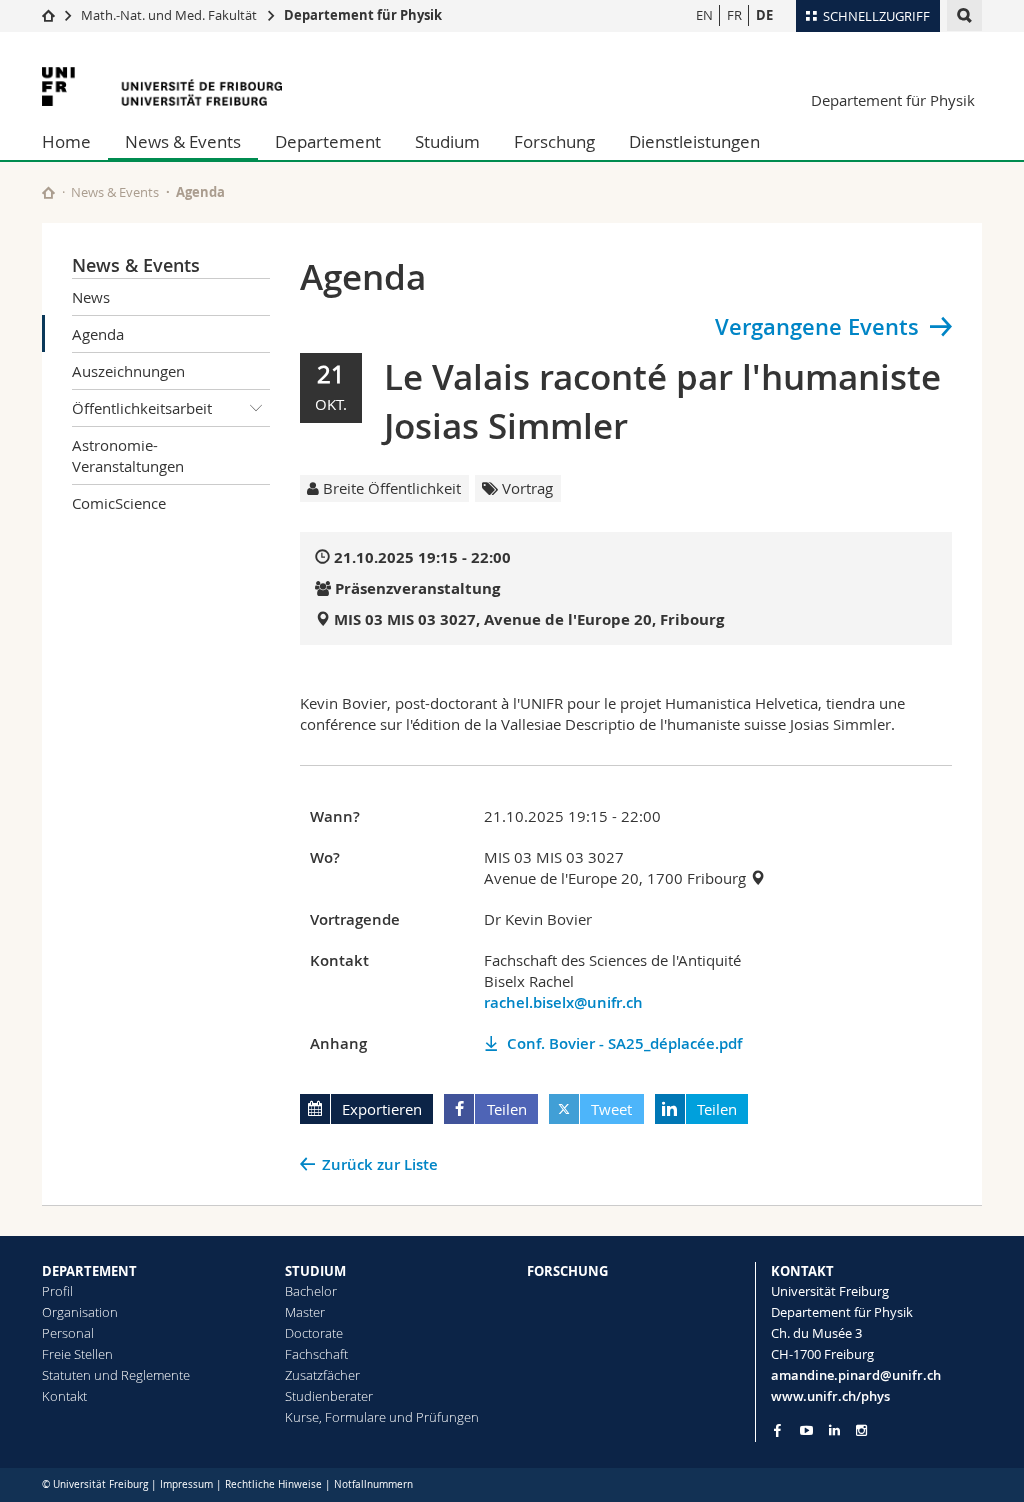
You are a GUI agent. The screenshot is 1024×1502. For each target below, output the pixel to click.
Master (305, 1312)
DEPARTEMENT (89, 1271)
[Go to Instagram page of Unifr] (861, 1430)
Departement (328, 141)
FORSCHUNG (567, 1271)
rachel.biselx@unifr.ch (563, 1002)
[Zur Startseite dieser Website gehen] (48, 192)
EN (704, 15)
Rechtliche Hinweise (273, 1484)
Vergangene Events (817, 327)
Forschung (554, 141)
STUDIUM (315, 1271)
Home (66, 141)
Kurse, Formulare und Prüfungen (382, 1417)
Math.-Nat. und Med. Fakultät (169, 15)
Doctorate (314, 1333)
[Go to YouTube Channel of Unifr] (806, 1430)
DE (764, 15)
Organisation (80, 1312)
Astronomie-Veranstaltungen (128, 455)
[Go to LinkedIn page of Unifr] (834, 1430)
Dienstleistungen (694, 141)
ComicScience (119, 503)
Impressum (186, 1484)
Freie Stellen (77, 1354)
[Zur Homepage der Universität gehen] (162, 86)
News (91, 297)
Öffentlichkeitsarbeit (142, 408)
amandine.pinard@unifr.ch (856, 1375)
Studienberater (329, 1396)
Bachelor (311, 1291)
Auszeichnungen (128, 371)
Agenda (98, 334)
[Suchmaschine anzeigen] (964, 15)
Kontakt (64, 1396)
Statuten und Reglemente (116, 1375)
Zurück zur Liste (380, 1164)
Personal (68, 1333)
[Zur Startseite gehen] (48, 15)
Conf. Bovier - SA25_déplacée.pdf (624, 1043)
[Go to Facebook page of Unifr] (777, 1430)
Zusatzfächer (322, 1375)
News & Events (183, 141)
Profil (57, 1291)
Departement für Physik (363, 15)
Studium (447, 141)
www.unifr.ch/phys (830, 1396)
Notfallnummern (373, 1484)
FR (734, 15)
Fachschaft (316, 1354)
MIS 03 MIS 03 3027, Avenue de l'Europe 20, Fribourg (529, 619)
